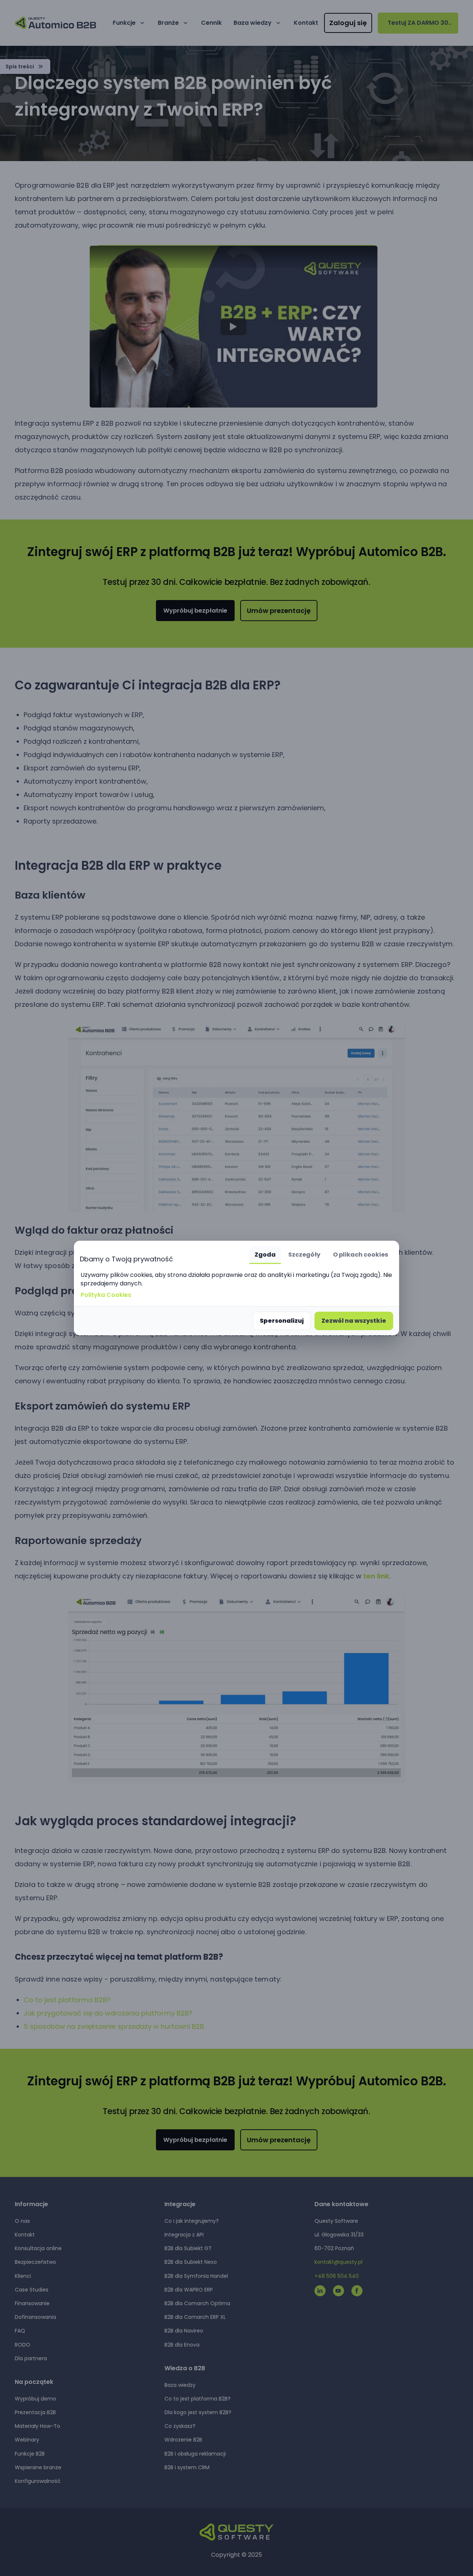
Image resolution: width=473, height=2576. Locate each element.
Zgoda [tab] (265, 1255)
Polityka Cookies (106, 1295)
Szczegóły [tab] (304, 1255)
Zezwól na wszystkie (354, 1321)
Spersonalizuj (282, 1321)
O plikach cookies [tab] (360, 1255)
